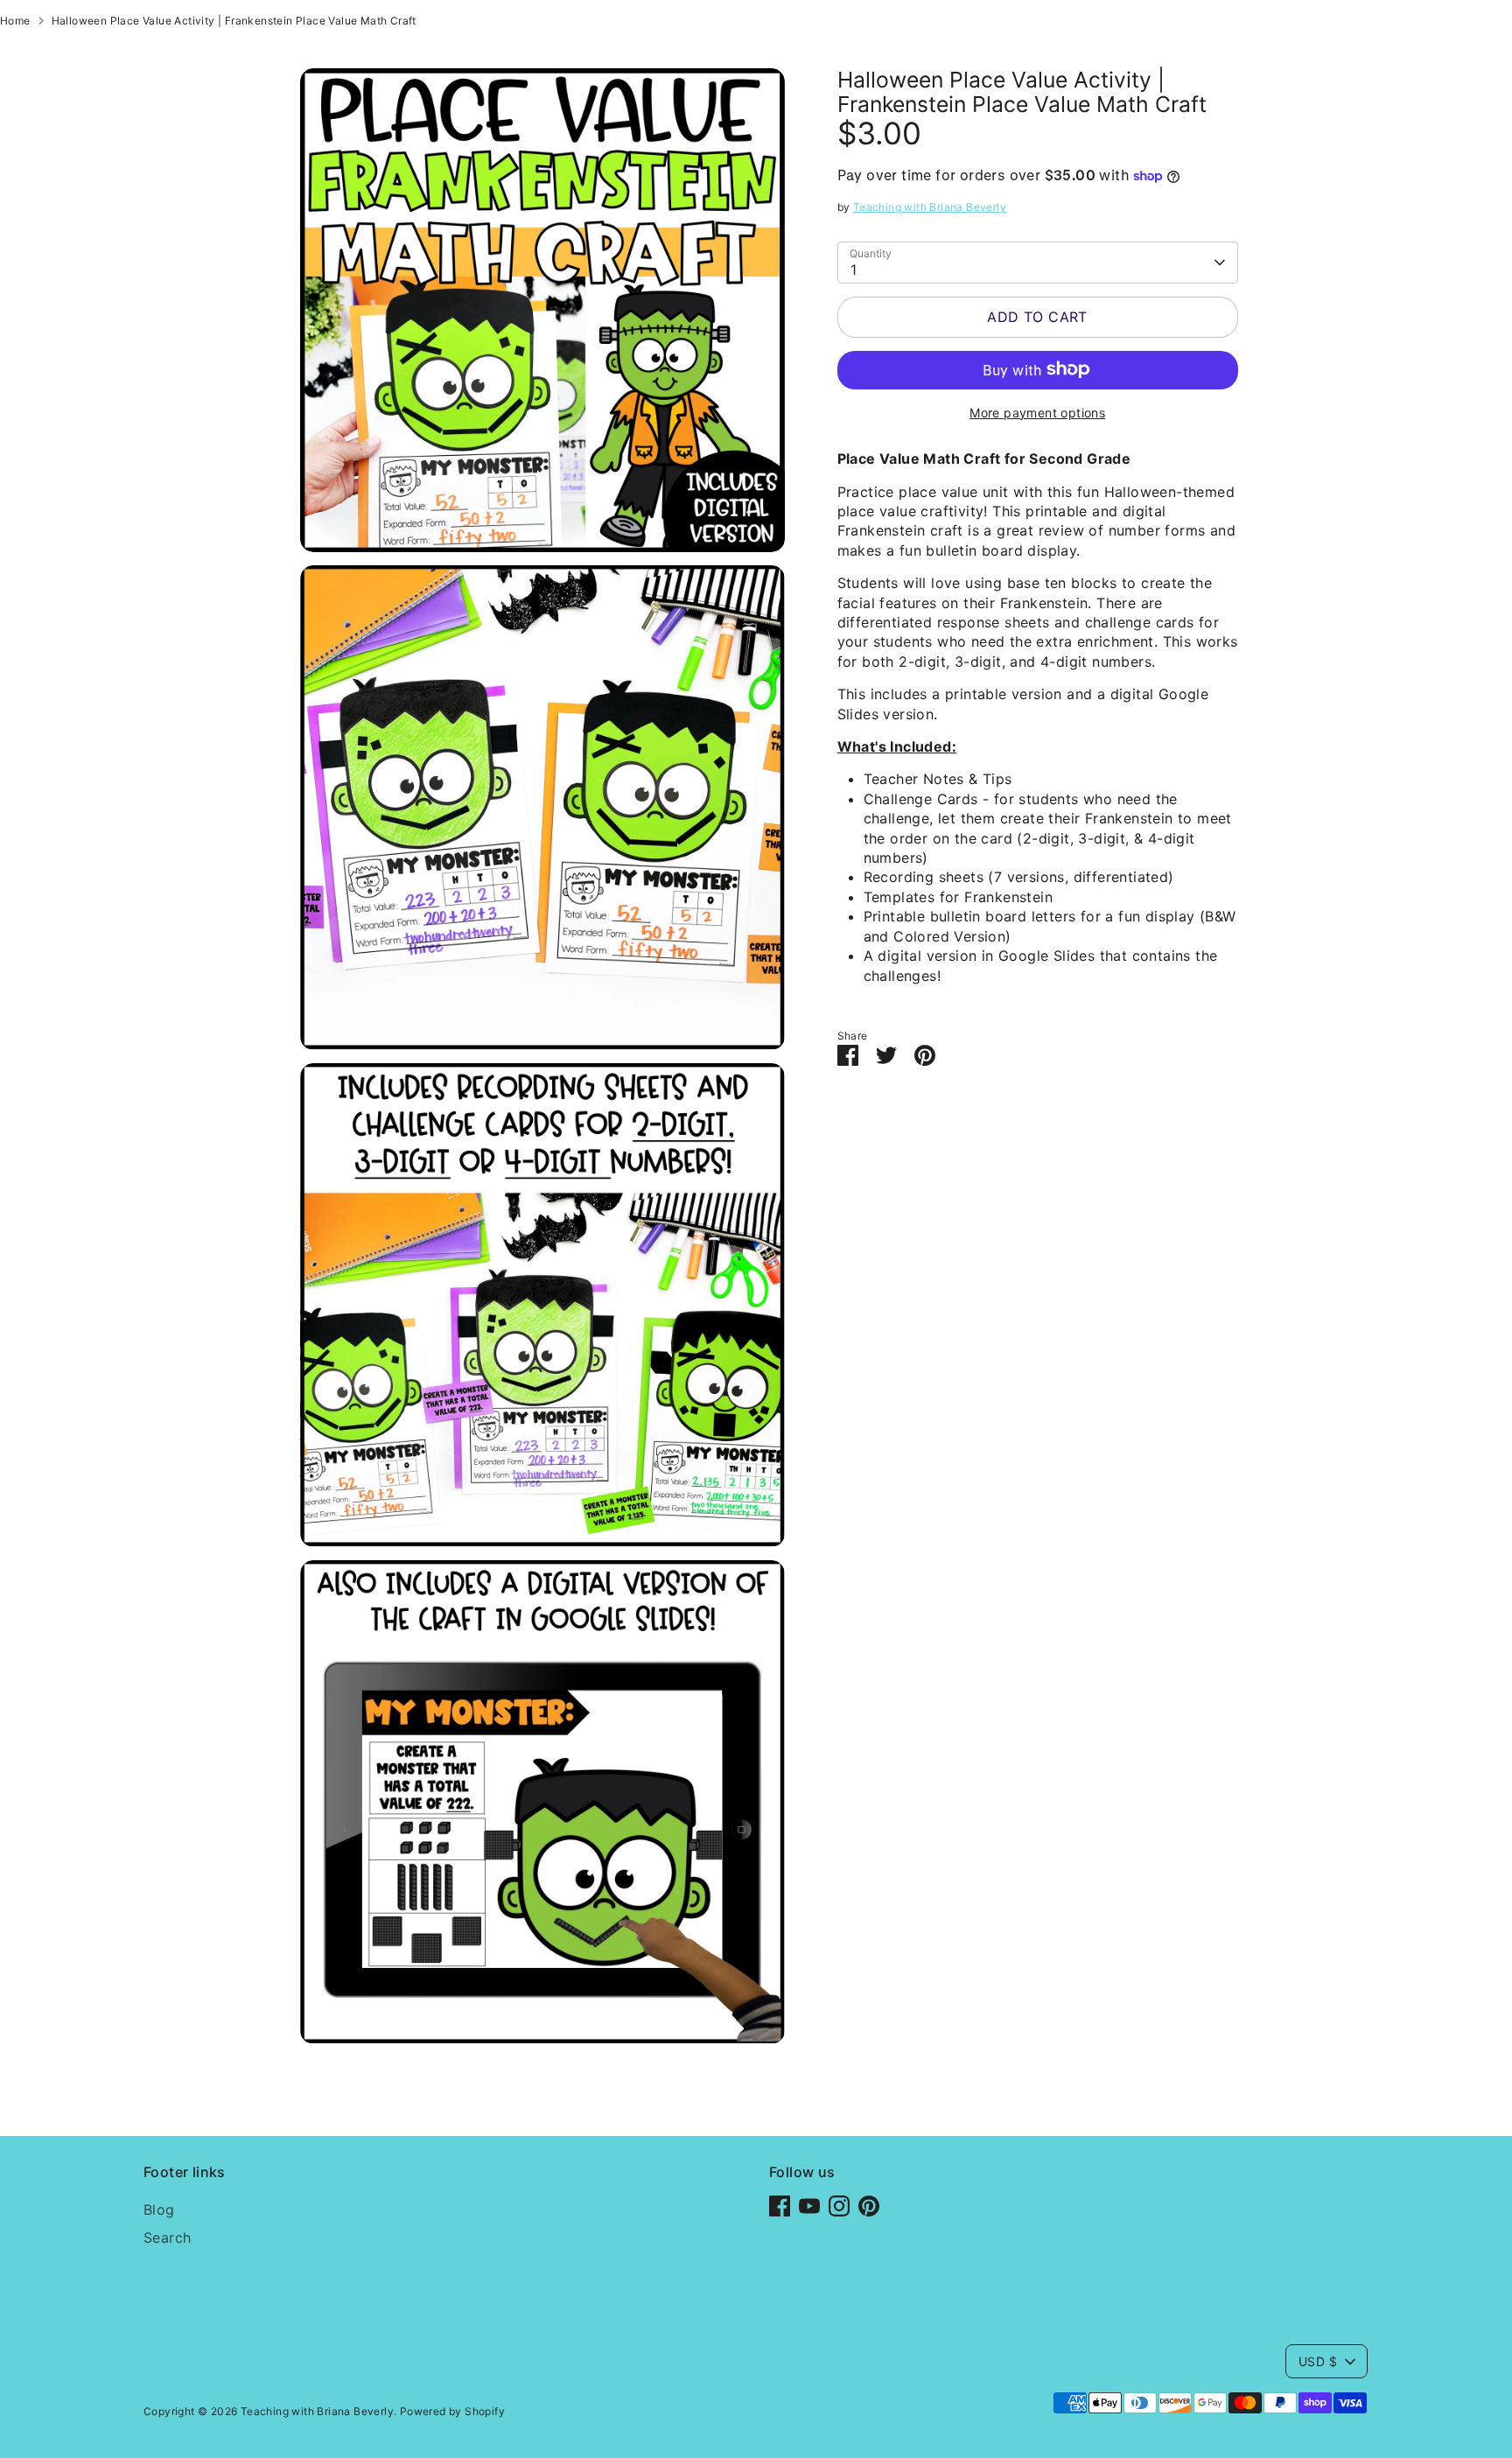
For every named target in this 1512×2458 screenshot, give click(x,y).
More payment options (1037, 412)
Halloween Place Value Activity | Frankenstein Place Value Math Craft (234, 21)
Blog (159, 2209)
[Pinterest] (869, 2206)
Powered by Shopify (452, 2411)
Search (167, 2237)
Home (15, 21)
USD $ (1318, 2361)
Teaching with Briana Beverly (930, 207)
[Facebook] (780, 2206)
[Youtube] (809, 2206)
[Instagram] (839, 2206)
